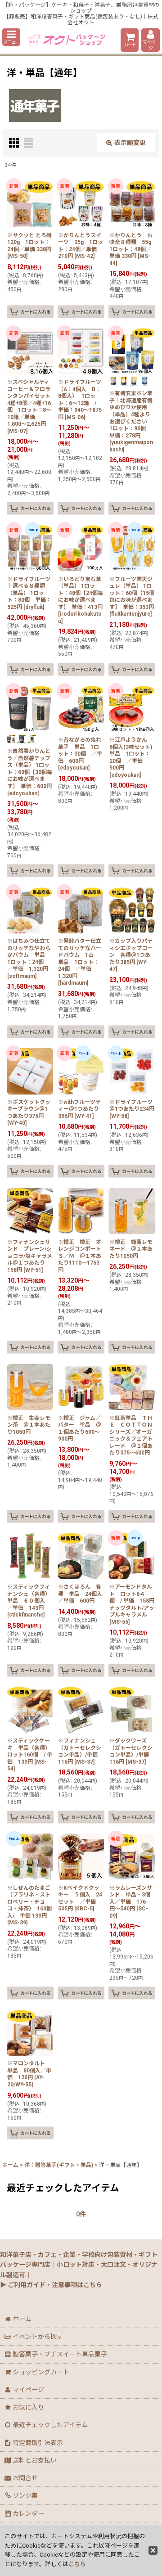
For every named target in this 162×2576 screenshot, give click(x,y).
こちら (77, 2564)
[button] (11, 37)
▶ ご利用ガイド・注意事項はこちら (51, 2285)
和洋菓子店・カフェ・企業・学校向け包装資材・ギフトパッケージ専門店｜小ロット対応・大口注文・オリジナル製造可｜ (79, 2265)
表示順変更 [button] (130, 143)
